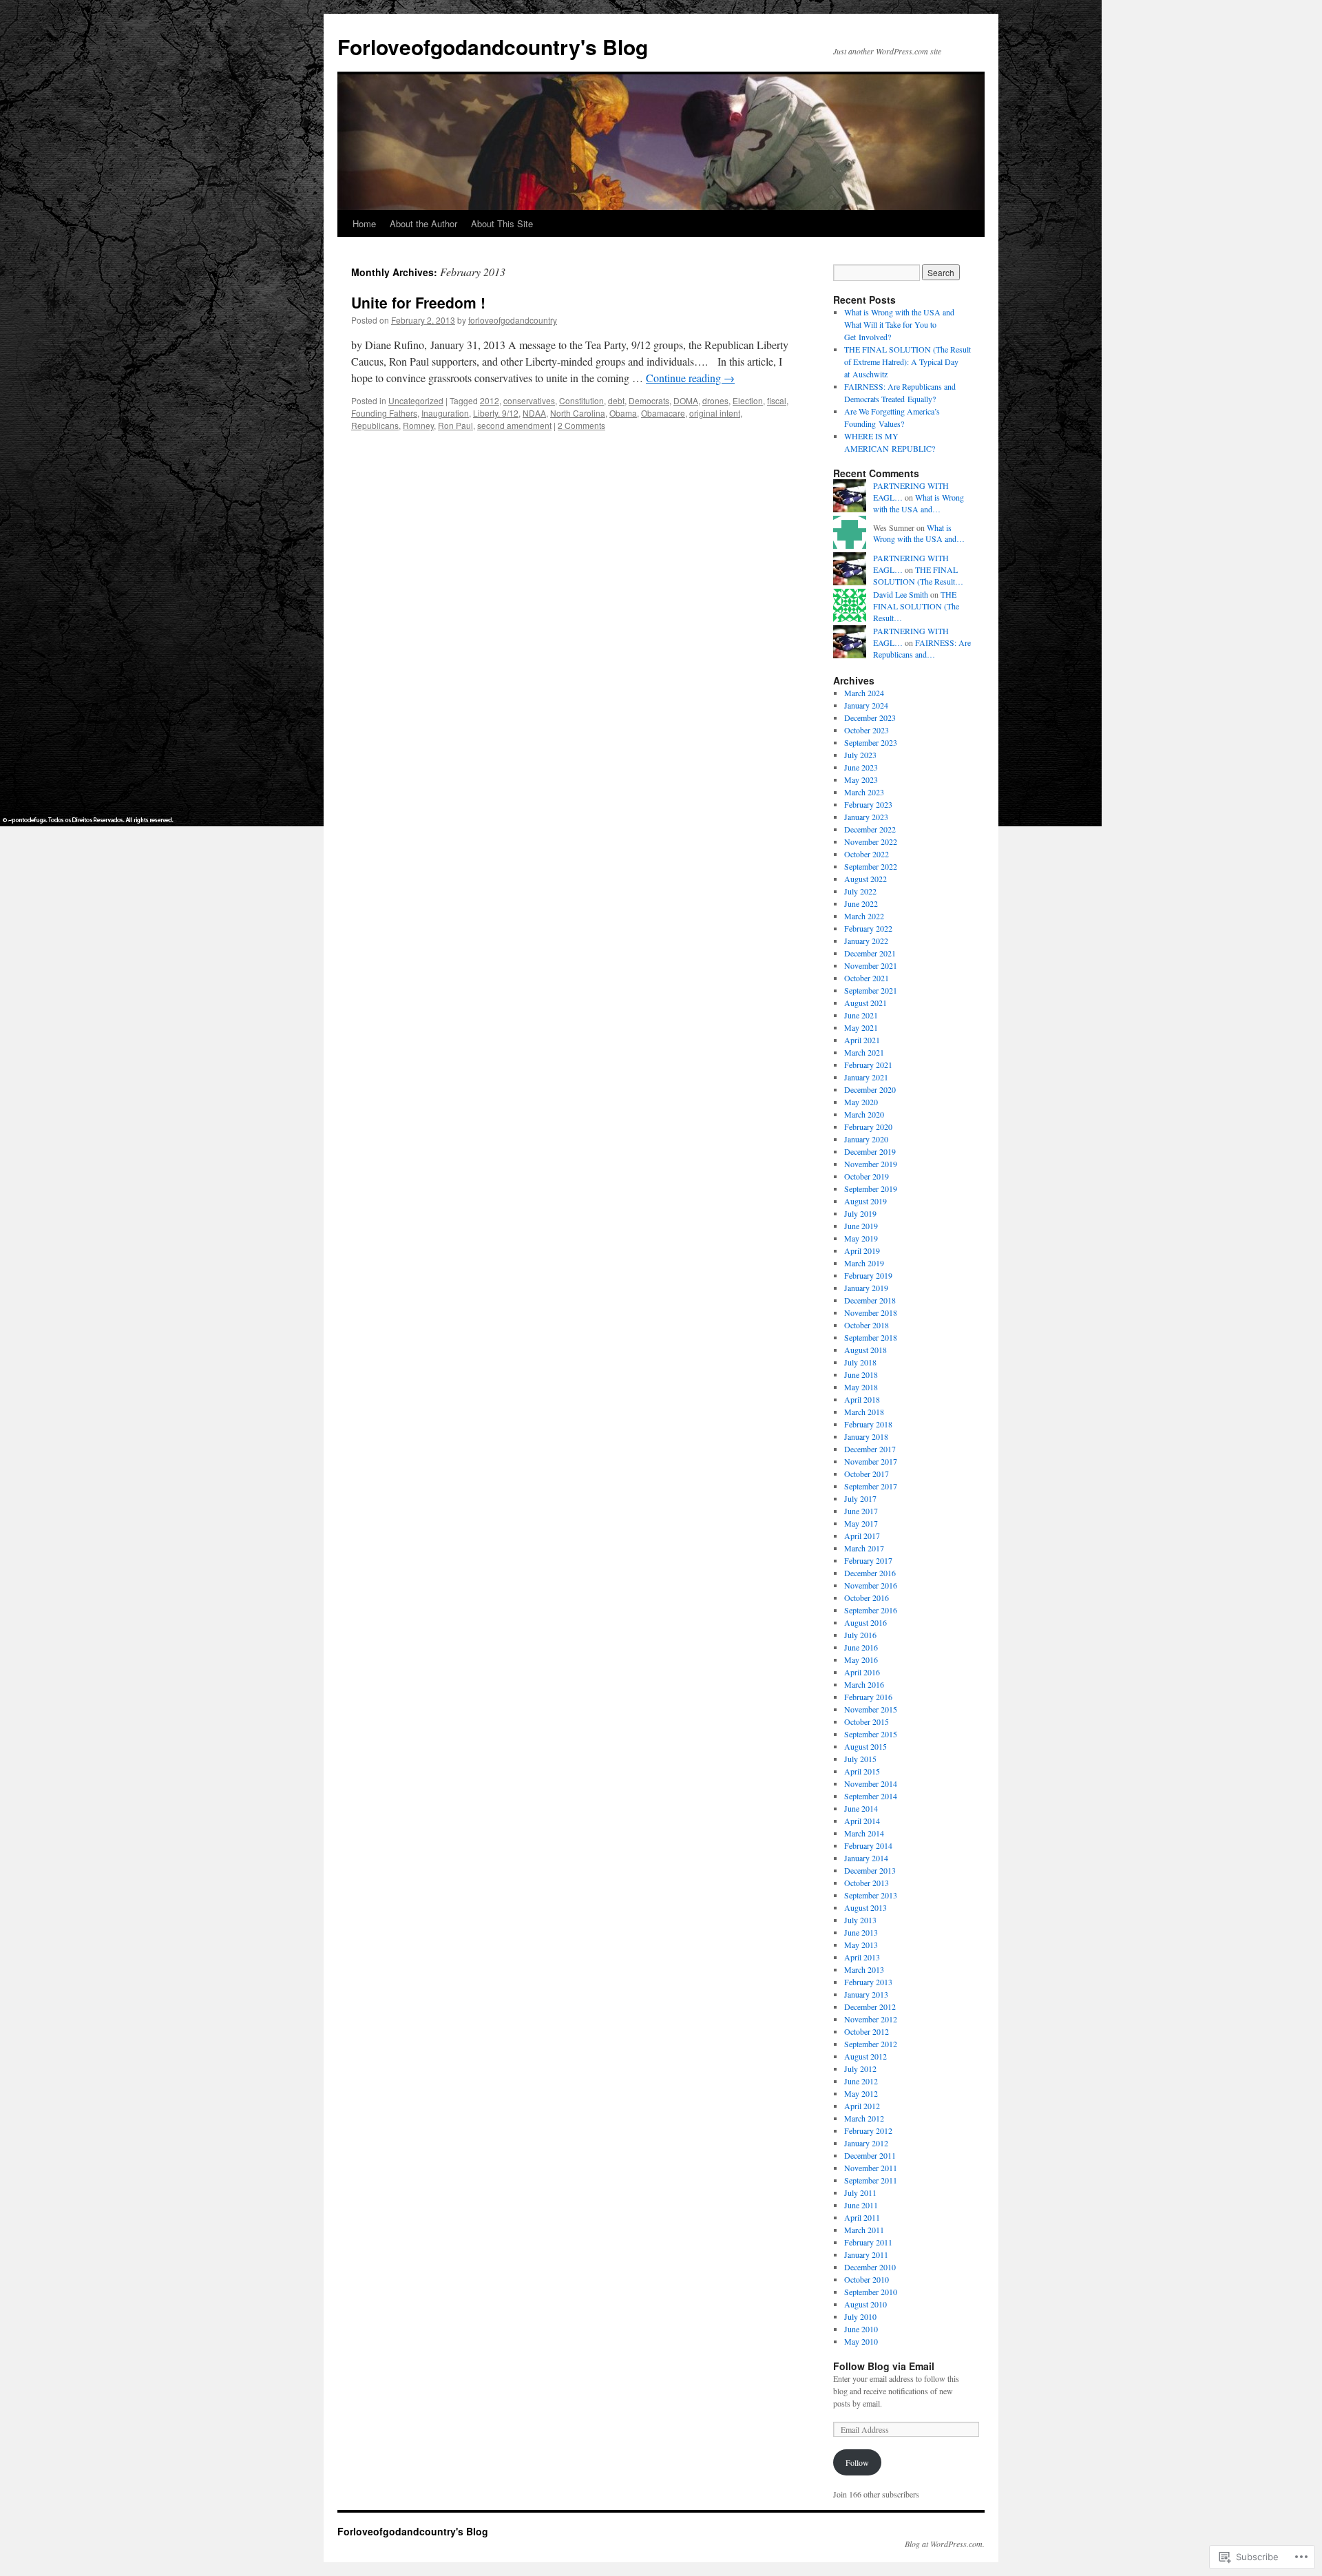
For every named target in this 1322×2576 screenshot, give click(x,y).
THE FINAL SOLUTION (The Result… (918, 575)
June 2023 (861, 767)
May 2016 (861, 1659)
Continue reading (690, 378)
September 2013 (871, 1895)
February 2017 (868, 1560)
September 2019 (871, 1188)
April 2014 (862, 1821)
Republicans (375, 425)
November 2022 (871, 841)
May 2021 (861, 1027)
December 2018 (870, 1300)
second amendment (514, 425)
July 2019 (860, 1213)
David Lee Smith (901, 594)
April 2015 (862, 1771)
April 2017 (862, 1536)
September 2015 (871, 1734)
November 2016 (871, 1585)
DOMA (686, 400)
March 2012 (864, 2118)
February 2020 (868, 1127)
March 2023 (864, 792)
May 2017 (861, 1523)
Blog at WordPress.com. (945, 2544)
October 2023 (867, 730)
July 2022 (860, 891)
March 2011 (864, 2230)
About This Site (502, 223)
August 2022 (865, 879)
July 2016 (860, 1635)
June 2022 (861, 903)
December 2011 (870, 2155)
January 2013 (866, 1994)
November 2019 (871, 1164)
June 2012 (861, 2081)
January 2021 (866, 1077)
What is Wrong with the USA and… (919, 503)
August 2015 (865, 1746)
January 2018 (866, 1436)
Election (748, 400)
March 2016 (864, 1684)
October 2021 (867, 978)
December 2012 (870, 2007)
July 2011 (860, 2192)
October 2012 (867, 2031)
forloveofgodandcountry (513, 320)
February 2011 (868, 2242)
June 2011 (861, 2205)
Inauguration (445, 413)
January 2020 (866, 1139)
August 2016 (865, 1622)
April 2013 (862, 1957)
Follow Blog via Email (884, 2366)
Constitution (581, 400)
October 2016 (867, 1598)
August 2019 (865, 1201)
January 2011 (866, 2254)
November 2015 (871, 1709)
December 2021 (870, 953)
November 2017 (871, 1461)
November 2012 (871, 2019)
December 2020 (870, 1089)
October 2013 (867, 1883)
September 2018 (871, 1337)
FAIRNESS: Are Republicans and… (922, 648)
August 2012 (865, 2056)
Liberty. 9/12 (496, 413)
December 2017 (870, 1449)
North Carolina (578, 413)
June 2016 (861, 1647)
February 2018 (868, 1424)
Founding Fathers (384, 413)
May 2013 (861, 1945)
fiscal (777, 400)
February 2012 (868, 2130)
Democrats (649, 400)
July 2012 (860, 2069)
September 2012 (871, 2044)
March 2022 (864, 916)
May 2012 (861, 2093)
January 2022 (866, 941)
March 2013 (864, 1969)
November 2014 (871, 1783)
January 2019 (866, 1288)
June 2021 (861, 1015)
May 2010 (861, 2341)
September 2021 (871, 990)
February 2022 (868, 928)
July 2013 (860, 1920)
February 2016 (868, 1697)
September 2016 (871, 1610)
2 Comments (581, 425)
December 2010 (870, 2267)
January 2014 (866, 1858)
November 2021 (871, 965)
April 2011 (862, 2217)
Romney (418, 425)
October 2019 (867, 1176)
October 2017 (867, 1474)
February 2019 (868, 1275)
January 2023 (866, 817)
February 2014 (868, 1845)
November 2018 (871, 1312)
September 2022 (871, 866)
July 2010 (860, 2316)
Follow (857, 2462)
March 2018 (864, 1412)
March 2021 (864, 1052)
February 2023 (868, 804)
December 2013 (870, 1870)
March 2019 (864, 1263)
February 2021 (868, 1065)
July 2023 (860, 755)
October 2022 (867, 854)
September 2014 (871, 1796)
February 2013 (868, 1982)
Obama (623, 413)
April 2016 (862, 1672)
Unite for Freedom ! (418, 302)
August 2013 (865, 1907)
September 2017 (871, 1486)
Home (364, 223)
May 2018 (861, 1387)
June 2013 (861, 1932)
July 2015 (860, 1759)
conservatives (529, 400)
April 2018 (862, 1399)
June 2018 (861, 1374)
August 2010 (865, 2304)
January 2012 (866, 2143)
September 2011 (871, 2180)
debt (616, 400)
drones (715, 400)
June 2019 (861, 1226)
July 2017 (860, 1498)
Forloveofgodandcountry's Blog (493, 46)
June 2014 (861, 1808)
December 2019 (870, 1151)
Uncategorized (416, 400)
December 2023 (870, 718)
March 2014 (864, 1833)
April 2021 (862, 1040)
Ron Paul (455, 425)
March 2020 (864, 1114)
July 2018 (860, 1362)
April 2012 (862, 2106)
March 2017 (864, 1548)
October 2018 (867, 1325)
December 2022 (870, 829)
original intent (715, 413)
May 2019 (861, 1238)
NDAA (534, 413)
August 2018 (865, 1350)
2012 (490, 400)
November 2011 (871, 2168)
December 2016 (870, 1573)
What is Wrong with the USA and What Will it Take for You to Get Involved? (899, 324)
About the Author (423, 223)
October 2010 (867, 2279)
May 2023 (861, 779)
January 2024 (866, 705)
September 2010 (871, 2292)
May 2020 (861, 1102)
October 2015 (867, 1721)
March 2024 (864, 693)
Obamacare (663, 413)
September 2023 (871, 742)
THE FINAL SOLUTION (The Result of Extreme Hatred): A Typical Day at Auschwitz (907, 362)
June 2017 (861, 1511)
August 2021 (865, 1003)
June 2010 (861, 2329)
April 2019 (862, 1250)
